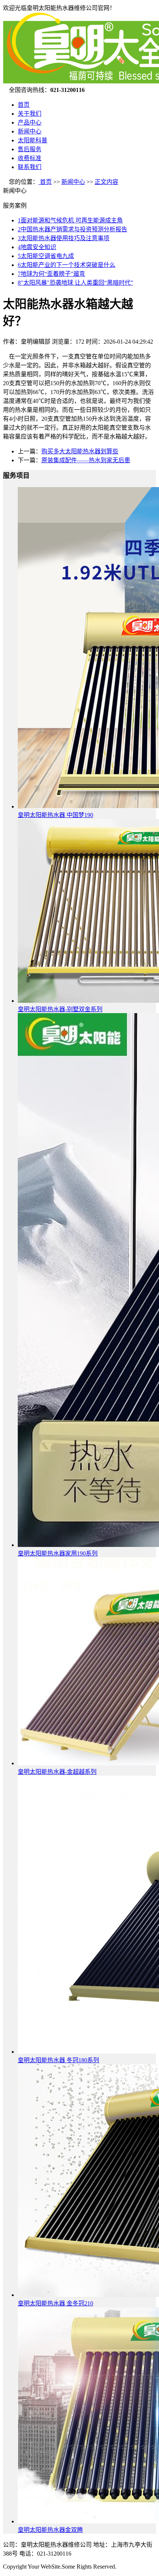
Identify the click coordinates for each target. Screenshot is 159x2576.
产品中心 (30, 123)
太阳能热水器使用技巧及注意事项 (64, 238)
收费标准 (30, 158)
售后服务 (30, 149)
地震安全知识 (37, 247)
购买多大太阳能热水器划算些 (80, 451)
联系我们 (30, 167)
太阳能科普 (33, 140)
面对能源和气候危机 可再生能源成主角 (70, 220)
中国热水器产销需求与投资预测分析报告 (72, 229)
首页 (24, 105)
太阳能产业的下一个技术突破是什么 (67, 265)
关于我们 (30, 114)
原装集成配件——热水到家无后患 (86, 460)
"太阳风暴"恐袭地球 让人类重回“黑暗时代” (75, 283)
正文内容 (106, 182)
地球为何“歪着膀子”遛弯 (51, 274)
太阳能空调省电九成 (46, 256)
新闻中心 (30, 131)
